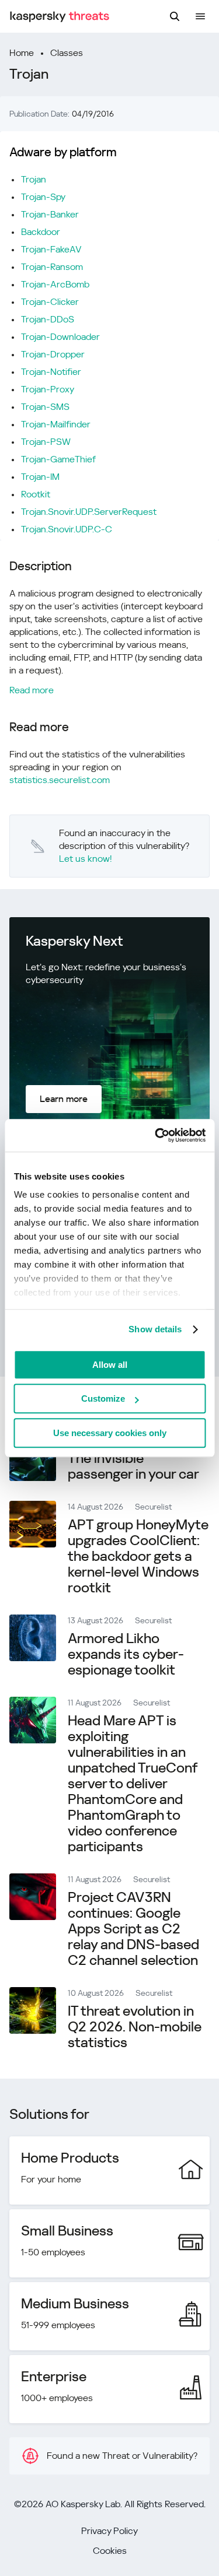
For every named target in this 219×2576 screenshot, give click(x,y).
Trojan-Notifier (51, 372)
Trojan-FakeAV (51, 249)
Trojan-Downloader (60, 337)
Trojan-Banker (50, 214)
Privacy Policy (109, 2531)
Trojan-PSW (46, 442)
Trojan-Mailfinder (56, 424)
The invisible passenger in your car (133, 1466)
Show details (155, 1329)
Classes (67, 53)
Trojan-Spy (43, 197)
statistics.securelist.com (60, 780)
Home (22, 53)
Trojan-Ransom (52, 267)
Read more (32, 690)
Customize (103, 1398)
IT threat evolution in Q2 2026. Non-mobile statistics (135, 2027)
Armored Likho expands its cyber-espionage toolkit (126, 1654)
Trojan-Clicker (50, 302)
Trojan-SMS (45, 407)
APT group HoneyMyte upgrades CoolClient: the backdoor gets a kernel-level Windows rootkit (138, 1556)
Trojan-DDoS (48, 319)
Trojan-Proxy (48, 389)
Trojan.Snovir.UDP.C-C (67, 529)
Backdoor (41, 232)
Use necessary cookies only (110, 1433)
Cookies (110, 2551)
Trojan (34, 179)
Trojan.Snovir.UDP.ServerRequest (89, 512)
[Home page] (60, 17)
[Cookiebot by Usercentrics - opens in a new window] (156, 1135)
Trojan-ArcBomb (55, 284)
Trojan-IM (40, 477)
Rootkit (36, 494)
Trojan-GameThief (58, 459)
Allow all (110, 1365)
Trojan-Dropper (53, 354)
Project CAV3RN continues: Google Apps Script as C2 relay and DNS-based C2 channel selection (133, 1929)
